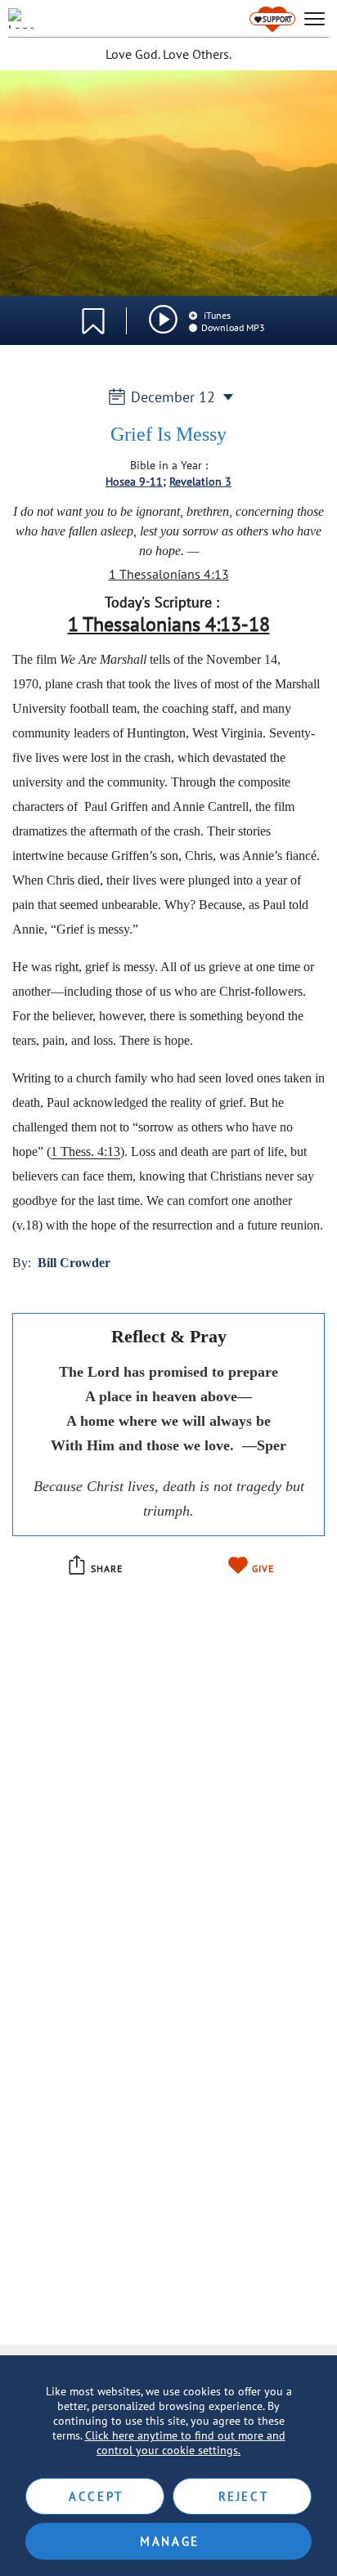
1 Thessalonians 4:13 (169, 574)
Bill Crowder (74, 1263)
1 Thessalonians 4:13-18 (169, 624)
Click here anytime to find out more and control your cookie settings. (185, 2443)
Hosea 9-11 (134, 482)
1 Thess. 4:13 (85, 1151)
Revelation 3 (200, 482)
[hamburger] (315, 19)
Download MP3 (233, 327)
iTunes (216, 315)
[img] (163, 319)
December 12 (173, 397)
